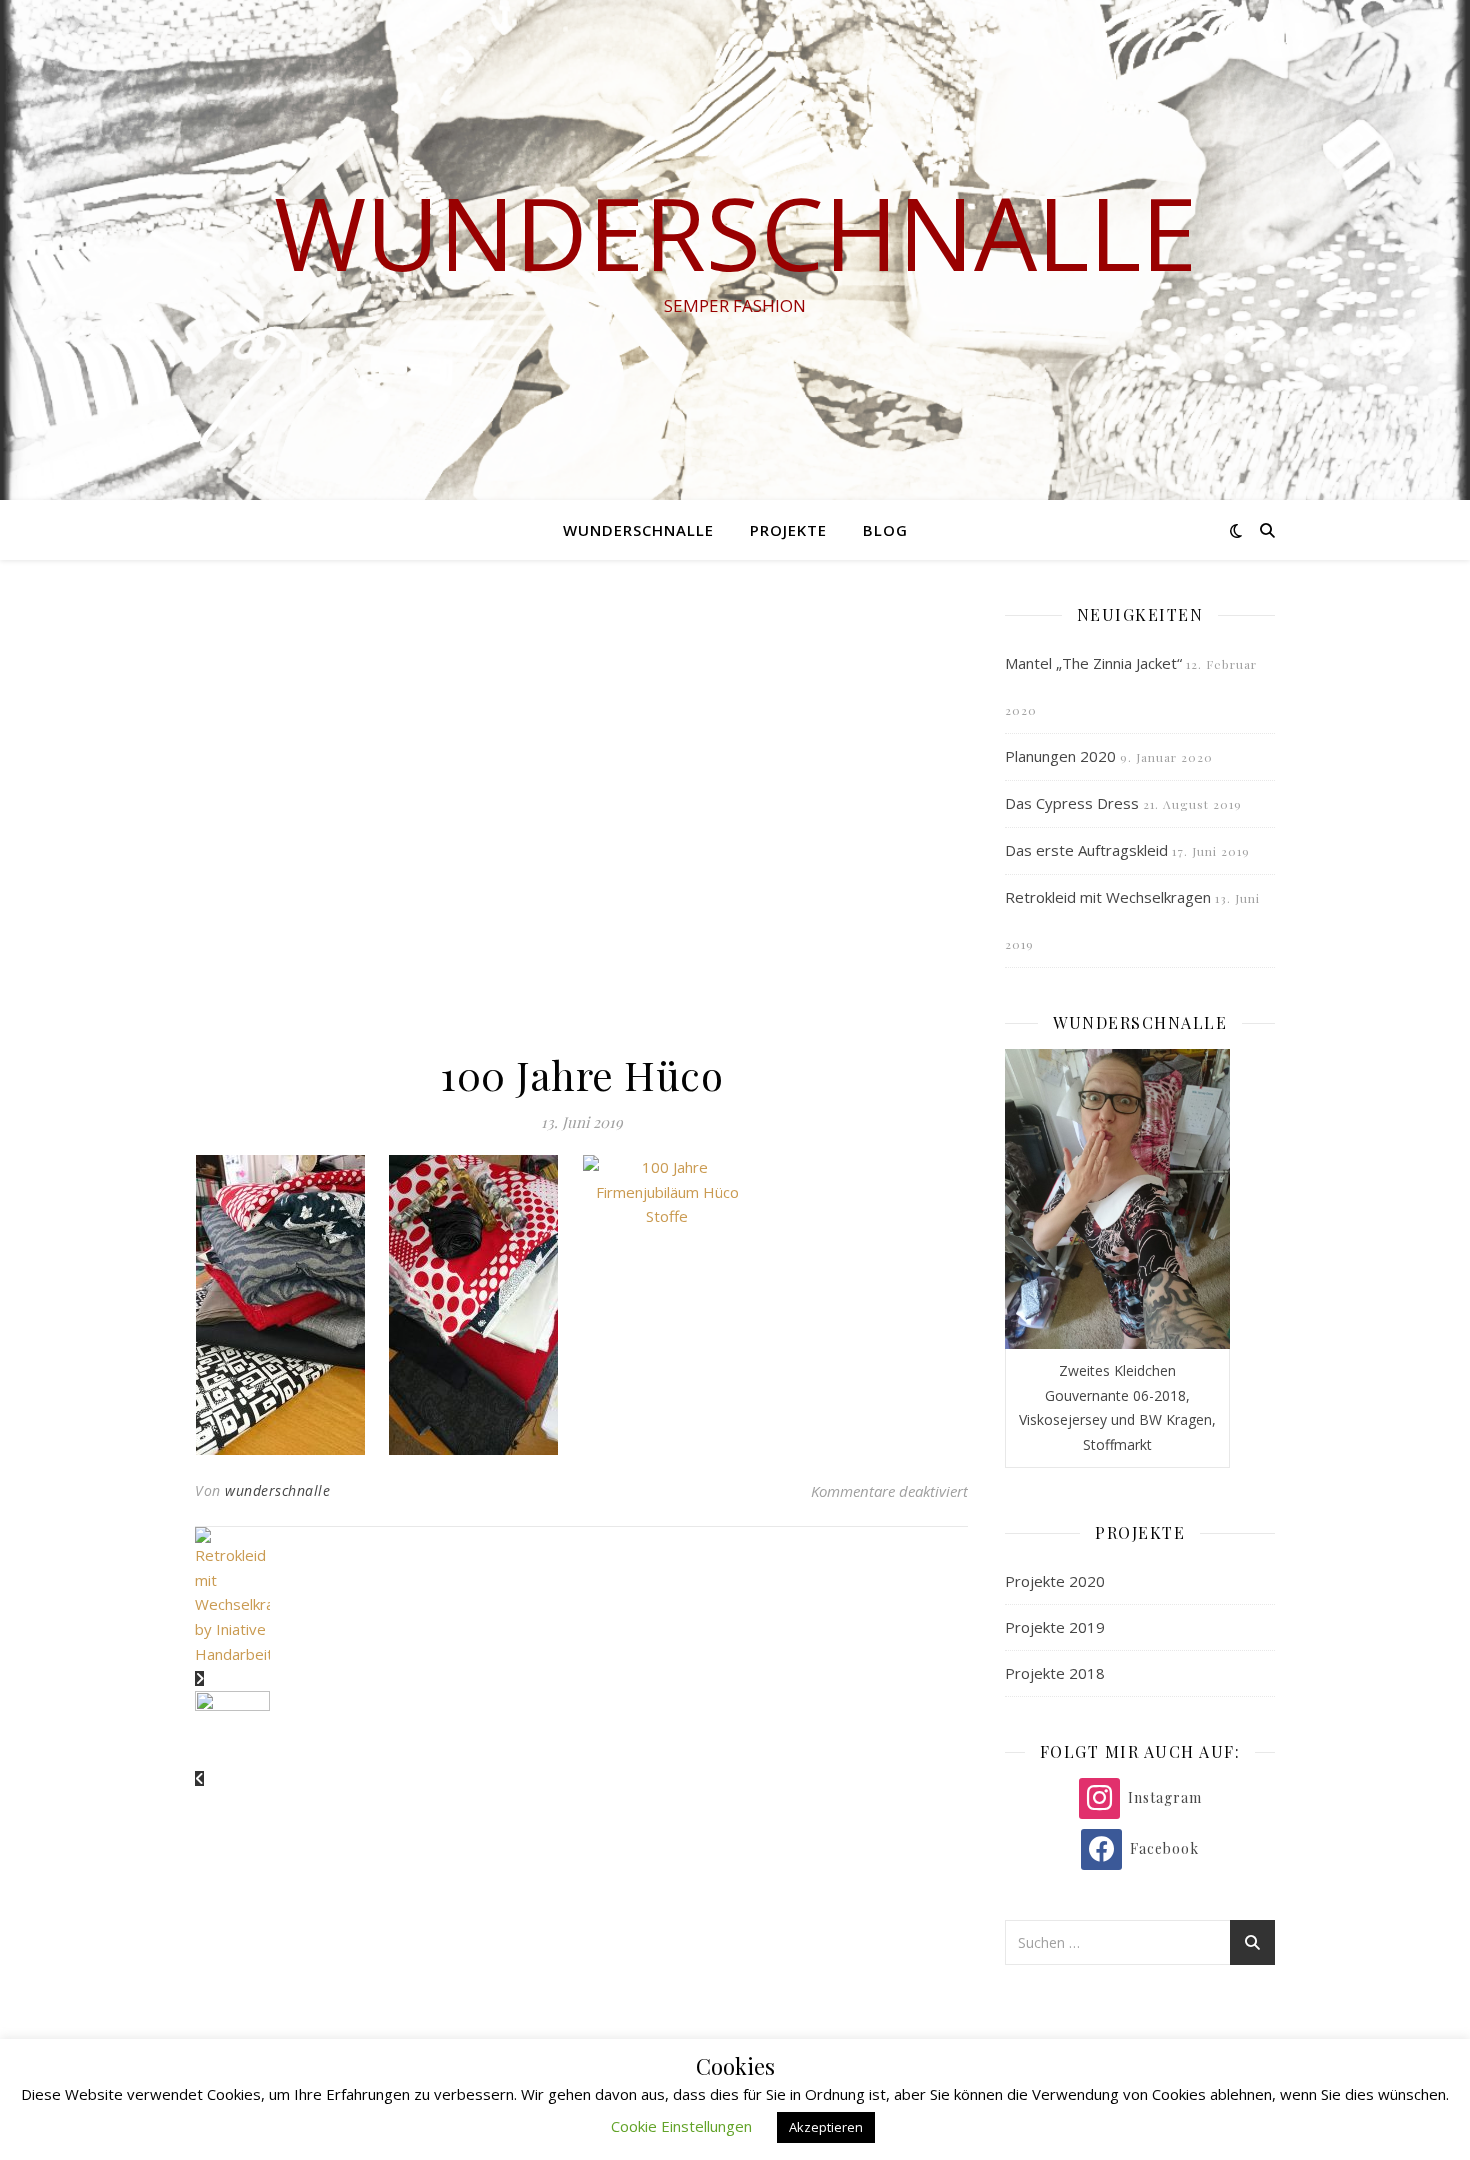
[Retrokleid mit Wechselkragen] (581, 1607)
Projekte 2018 (1055, 1673)
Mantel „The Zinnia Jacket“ (1093, 663)
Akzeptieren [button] (826, 2127)
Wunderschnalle (638, 530)
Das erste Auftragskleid (1086, 850)
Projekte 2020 (1055, 1581)
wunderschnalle (735, 232)
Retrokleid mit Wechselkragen (1108, 897)
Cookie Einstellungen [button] (681, 2126)
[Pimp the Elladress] (581, 1739)
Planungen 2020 (1060, 756)
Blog (885, 530)
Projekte (788, 530)
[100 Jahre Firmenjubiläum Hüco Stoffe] (291, 1305)
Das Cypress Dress (1072, 803)
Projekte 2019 (1055, 1627)
